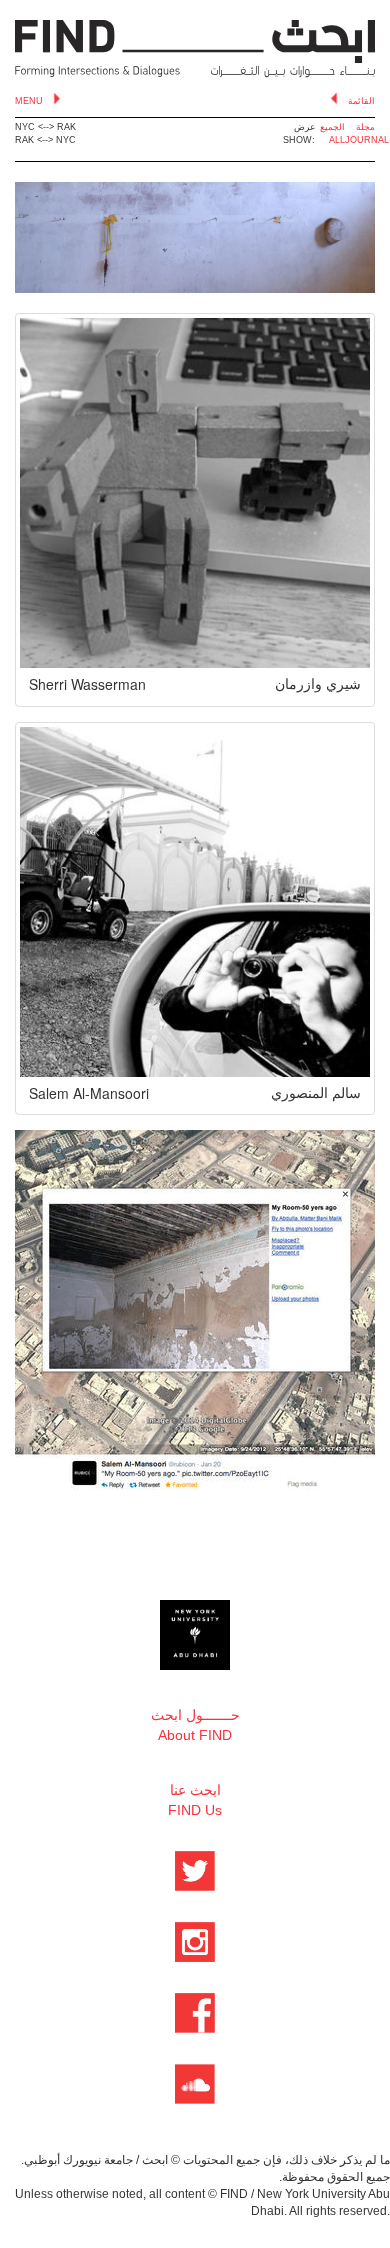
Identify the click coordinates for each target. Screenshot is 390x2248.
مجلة (365, 127)
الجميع (332, 127)
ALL (337, 140)
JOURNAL (367, 140)
